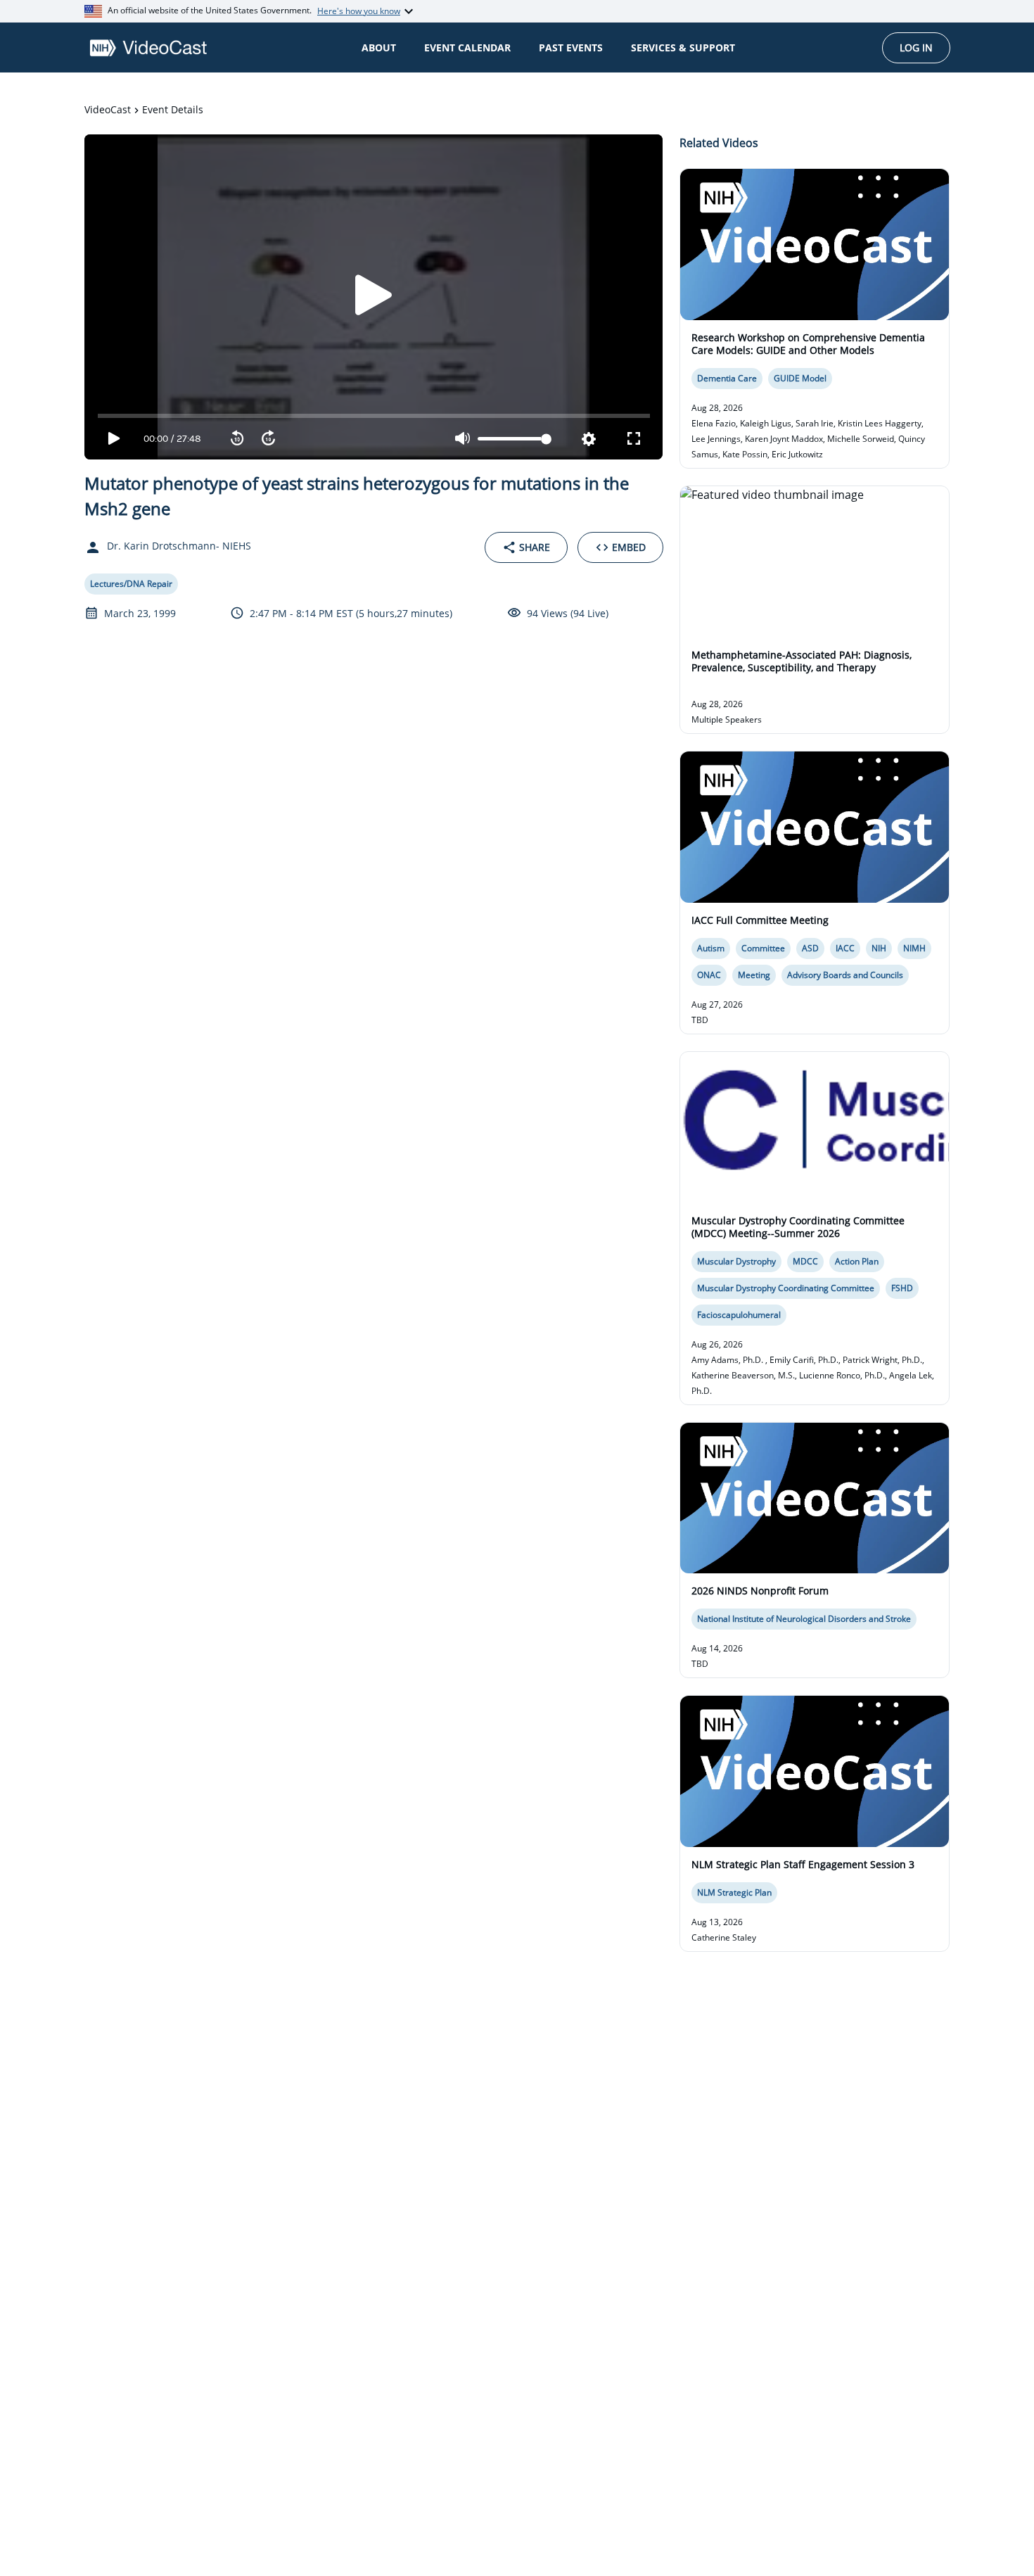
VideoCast (108, 109)
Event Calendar (467, 47)
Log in (916, 47)
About (379, 47)
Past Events (571, 47)
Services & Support (683, 47)
